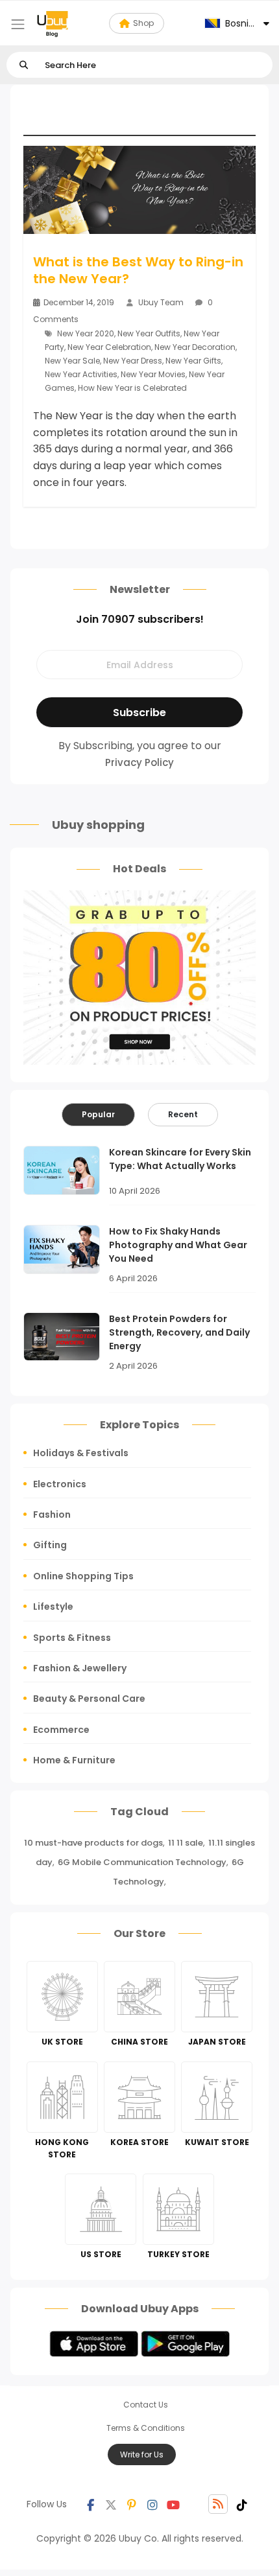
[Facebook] (90, 2504)
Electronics (60, 1484)
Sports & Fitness (72, 1638)
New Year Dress (133, 361)
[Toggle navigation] (18, 24)
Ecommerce (61, 1730)
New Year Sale (72, 361)
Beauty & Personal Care (89, 1699)
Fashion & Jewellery (80, 1668)
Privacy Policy (139, 762)
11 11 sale (186, 1843)
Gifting (50, 1545)
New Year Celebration (109, 347)
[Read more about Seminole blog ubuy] (53, 23)
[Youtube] (173, 2504)
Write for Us (142, 2454)
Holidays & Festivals (81, 1453)
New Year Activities (81, 374)
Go (24, 65)
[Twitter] (111, 2504)
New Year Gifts (193, 361)
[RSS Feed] (218, 2504)
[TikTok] (242, 2504)
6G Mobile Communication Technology (142, 1862)
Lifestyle (53, 1607)
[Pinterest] (132, 2504)
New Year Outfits (149, 333)
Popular (98, 1114)
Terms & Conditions (146, 2428)
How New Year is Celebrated (132, 388)
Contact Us (146, 2405)
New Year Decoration (195, 347)
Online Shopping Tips (83, 1576)
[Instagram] (152, 2504)
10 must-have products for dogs (93, 1843)
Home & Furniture (74, 1760)
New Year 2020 (86, 333)
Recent (183, 1114)
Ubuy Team (161, 302)
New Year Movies (153, 374)
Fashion (52, 1514)
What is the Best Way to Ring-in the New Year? (138, 270)
